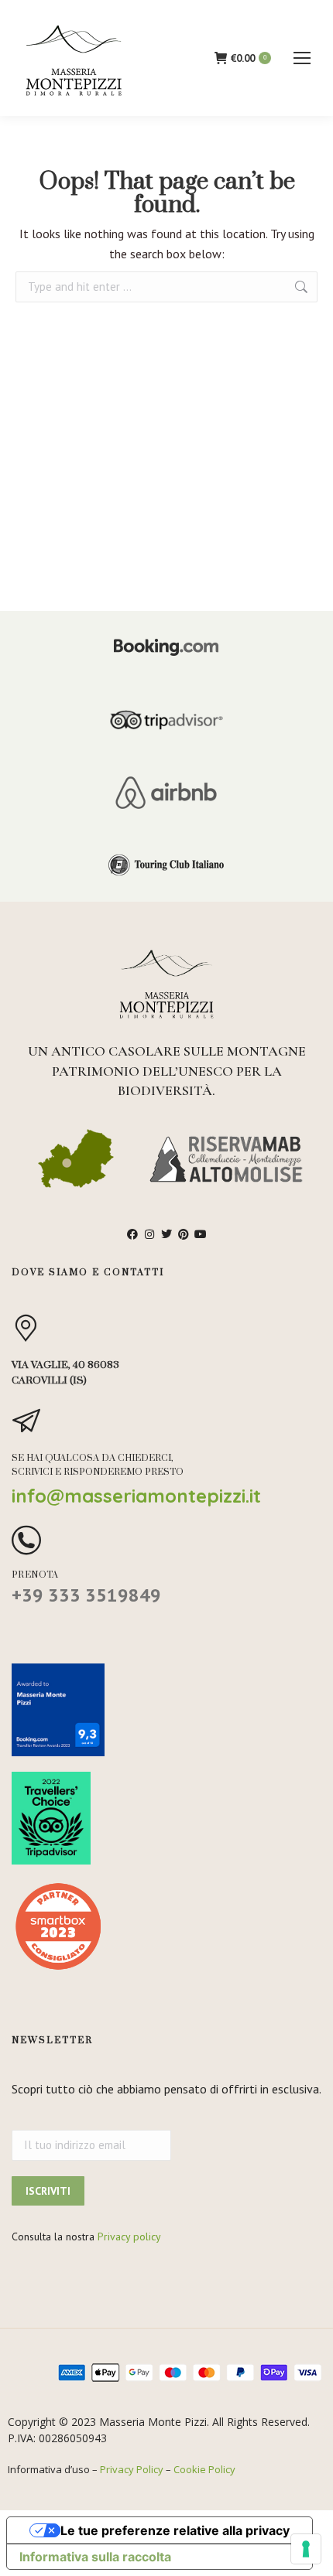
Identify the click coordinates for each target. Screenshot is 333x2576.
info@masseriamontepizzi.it (136, 1496)
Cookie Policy (204, 2469)
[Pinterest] (184, 1234)
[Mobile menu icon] (302, 58)
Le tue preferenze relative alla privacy (175, 2530)
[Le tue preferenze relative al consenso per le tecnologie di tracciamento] (306, 2549)
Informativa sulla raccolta (95, 2557)
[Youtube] (201, 1234)
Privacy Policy (132, 2469)
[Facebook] (132, 1234)
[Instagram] (149, 1234)
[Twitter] (166, 1234)
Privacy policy (129, 2237)
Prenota (35, 1575)
